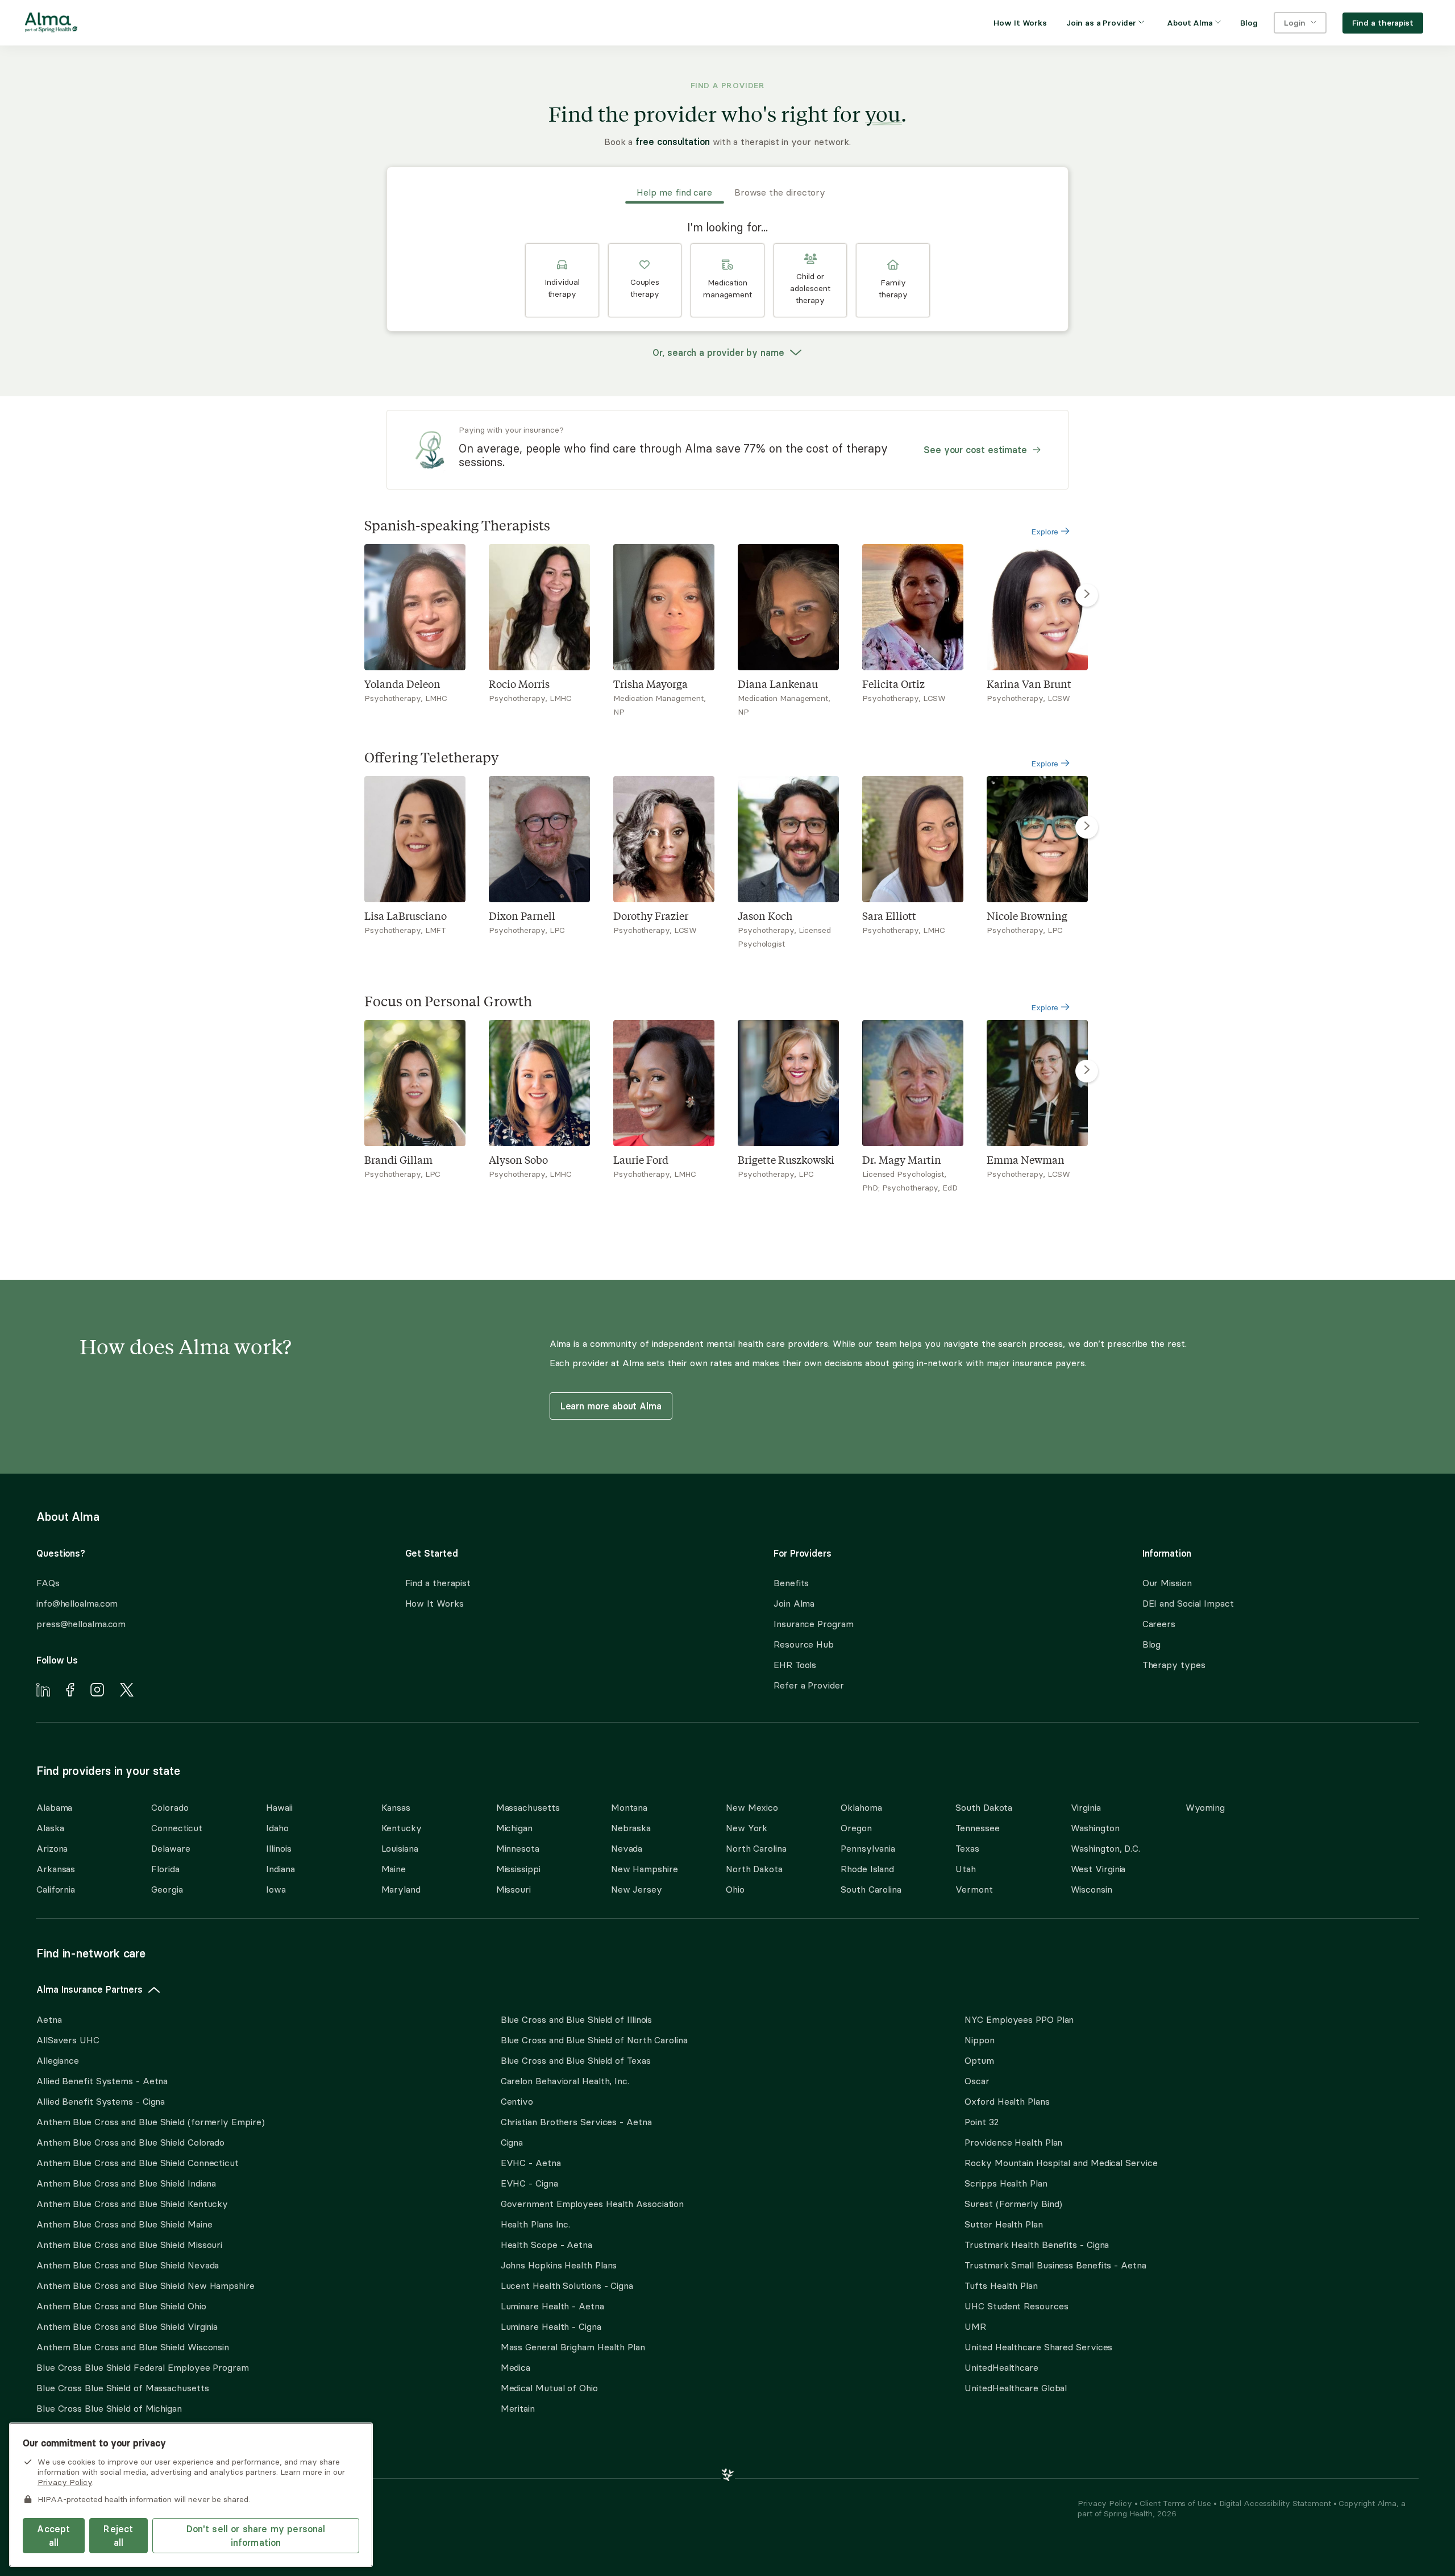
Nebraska (631, 1828)
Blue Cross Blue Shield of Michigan (109, 2408)
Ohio (735, 1889)
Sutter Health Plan (1003, 2224)
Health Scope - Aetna (546, 2245)
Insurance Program (813, 1624)
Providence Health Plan (1013, 2142)
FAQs (48, 1583)
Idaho (277, 1828)
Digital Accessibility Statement (1276, 2503)
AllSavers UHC (68, 2040)
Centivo (517, 2101)
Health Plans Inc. (535, 2224)
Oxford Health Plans (1007, 2101)
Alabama (54, 1807)
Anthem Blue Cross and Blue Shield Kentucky (132, 2204)
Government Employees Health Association (593, 2204)
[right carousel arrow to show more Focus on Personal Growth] (1087, 1071)
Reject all (118, 2536)
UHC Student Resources (1016, 2306)
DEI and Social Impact (1188, 1603)
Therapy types (1174, 1665)
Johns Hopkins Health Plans (559, 2265)
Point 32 (981, 2122)
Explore (1046, 532)
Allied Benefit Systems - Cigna (101, 2101)
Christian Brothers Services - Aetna (576, 2122)
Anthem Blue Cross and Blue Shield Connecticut (138, 2163)
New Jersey (637, 1889)
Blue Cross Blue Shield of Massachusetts (123, 2388)
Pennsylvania (868, 1848)
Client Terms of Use (1176, 2503)
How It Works (435, 1603)
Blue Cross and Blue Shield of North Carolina (594, 2040)
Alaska (50, 1828)
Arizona (52, 1848)
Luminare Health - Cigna (551, 2326)
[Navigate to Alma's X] (127, 1691)
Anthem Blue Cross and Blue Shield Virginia (127, 2326)
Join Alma (794, 1603)
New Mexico (752, 1807)
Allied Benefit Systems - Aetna (102, 2081)
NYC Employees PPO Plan (1019, 2019)
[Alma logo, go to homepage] (51, 24)
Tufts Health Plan (1001, 2285)
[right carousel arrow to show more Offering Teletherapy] (1087, 827)
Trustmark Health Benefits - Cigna (1037, 2245)
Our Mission (1167, 1583)
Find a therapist (438, 1583)
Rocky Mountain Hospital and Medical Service (1061, 2163)
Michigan (514, 1828)
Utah (966, 1869)
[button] (562, 280)
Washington (1095, 1828)
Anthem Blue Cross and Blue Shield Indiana (126, 2183)
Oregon (856, 1828)
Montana (629, 1807)
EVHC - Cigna (529, 2183)
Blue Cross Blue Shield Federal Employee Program (143, 2367)
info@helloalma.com (77, 1603)
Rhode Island (867, 1869)
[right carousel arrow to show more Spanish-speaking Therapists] (1087, 595)
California (56, 1889)
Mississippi (518, 1869)
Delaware (171, 1848)
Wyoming (1205, 1807)
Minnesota (518, 1848)
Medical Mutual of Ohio (549, 2388)
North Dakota (754, 1869)
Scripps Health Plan (1006, 2183)
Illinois (278, 1848)
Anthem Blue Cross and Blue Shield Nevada (128, 2265)
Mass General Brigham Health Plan (573, 2347)
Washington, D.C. (1106, 1848)
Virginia (1086, 1807)
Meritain (518, 2408)
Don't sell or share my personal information (256, 2536)
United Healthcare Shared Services (1038, 2347)
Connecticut (177, 1828)
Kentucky (402, 1828)
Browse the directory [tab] (780, 192)
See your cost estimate (975, 450)
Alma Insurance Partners (90, 1989)
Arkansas (56, 1869)
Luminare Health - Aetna (552, 2306)
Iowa (276, 1889)
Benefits (791, 1583)
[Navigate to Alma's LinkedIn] (43, 1691)
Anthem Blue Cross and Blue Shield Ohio (121, 2306)
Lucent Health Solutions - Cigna (567, 2285)
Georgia (167, 1889)
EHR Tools (795, 1665)
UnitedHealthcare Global (1016, 2388)
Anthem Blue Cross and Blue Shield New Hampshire (145, 2285)
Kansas (396, 1807)
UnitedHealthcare (1001, 2367)
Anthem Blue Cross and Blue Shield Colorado (130, 2142)
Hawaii (279, 1807)
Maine (394, 1869)
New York (747, 1828)
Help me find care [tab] (674, 192)
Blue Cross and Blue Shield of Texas (576, 2060)
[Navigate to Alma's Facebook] (70, 1691)
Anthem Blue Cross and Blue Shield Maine (124, 2224)
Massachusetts (528, 1807)
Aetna (49, 2019)
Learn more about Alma (611, 1406)
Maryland (401, 1889)
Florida (165, 1869)
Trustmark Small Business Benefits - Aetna (1055, 2265)
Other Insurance (71, 2444)
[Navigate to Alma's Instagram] (97, 1691)
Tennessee (977, 1828)
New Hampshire (645, 1869)
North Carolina (756, 1848)
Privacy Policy (1106, 2503)
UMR (975, 2326)
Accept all (53, 2536)
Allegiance (58, 2060)
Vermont (974, 1889)
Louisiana (400, 1848)
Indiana (280, 1869)
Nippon (979, 2040)
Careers (1159, 1624)
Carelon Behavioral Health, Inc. (565, 2081)
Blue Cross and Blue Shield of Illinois (577, 2019)
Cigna (512, 2142)
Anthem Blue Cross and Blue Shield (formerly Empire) (150, 2122)
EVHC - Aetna (531, 2163)
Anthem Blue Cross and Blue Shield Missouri (129, 2245)
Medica (516, 2367)
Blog (1152, 1644)
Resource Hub (804, 1644)
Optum (979, 2060)
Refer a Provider (809, 1685)
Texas (967, 1848)
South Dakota (984, 1807)
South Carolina (871, 1889)
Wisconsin (1092, 1889)
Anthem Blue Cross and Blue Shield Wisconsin (133, 2347)
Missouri (514, 1889)
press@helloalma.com (81, 1624)
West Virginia (1098, 1869)
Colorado (170, 1807)
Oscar (977, 2081)
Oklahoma (861, 1807)
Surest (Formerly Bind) (1013, 2204)
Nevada (627, 1848)
